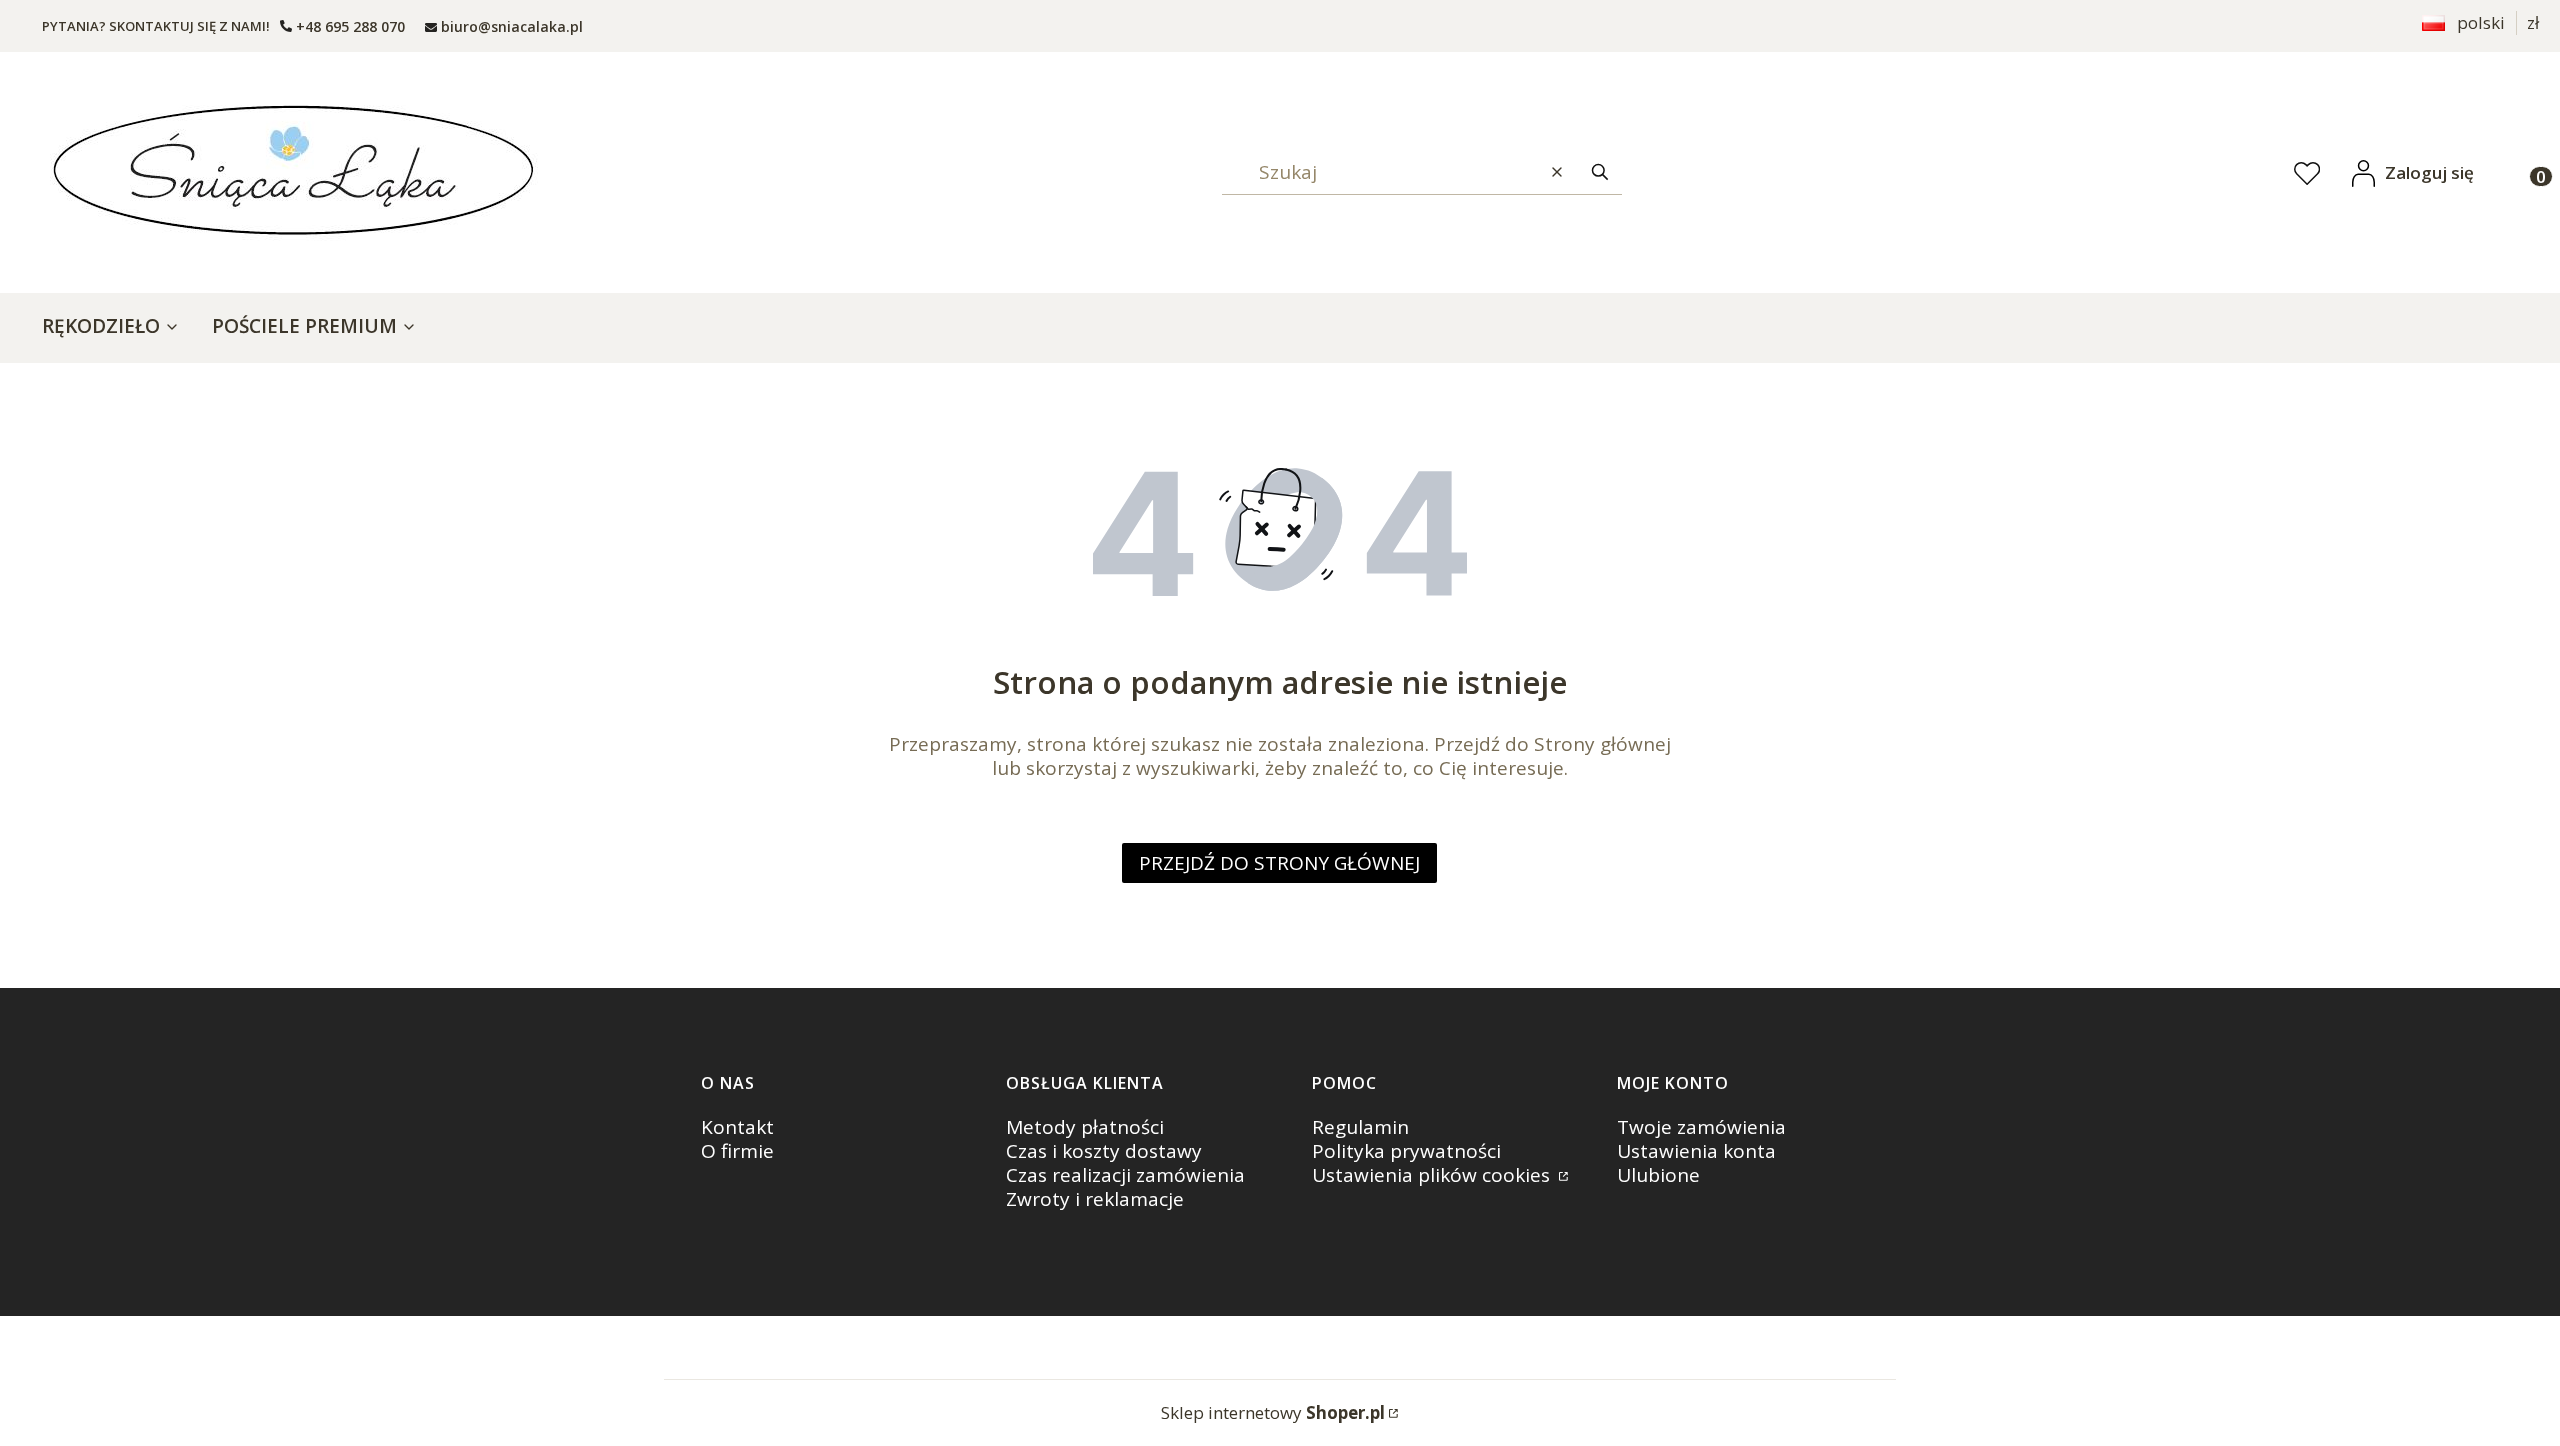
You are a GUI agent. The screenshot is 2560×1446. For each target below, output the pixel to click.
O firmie (737, 1151)
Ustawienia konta (1696, 1151)
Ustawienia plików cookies (1433, 1175)
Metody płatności (1085, 1127)
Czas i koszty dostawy (1104, 1151)
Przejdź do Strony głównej (1279, 863)
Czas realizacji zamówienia (1125, 1175)
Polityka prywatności (1406, 1151)
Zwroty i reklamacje (1095, 1199)
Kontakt (737, 1127)
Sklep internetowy (1273, 1412)
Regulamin (1360, 1127)
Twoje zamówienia (1701, 1127)
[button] (1600, 172)
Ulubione (1658, 1175)
